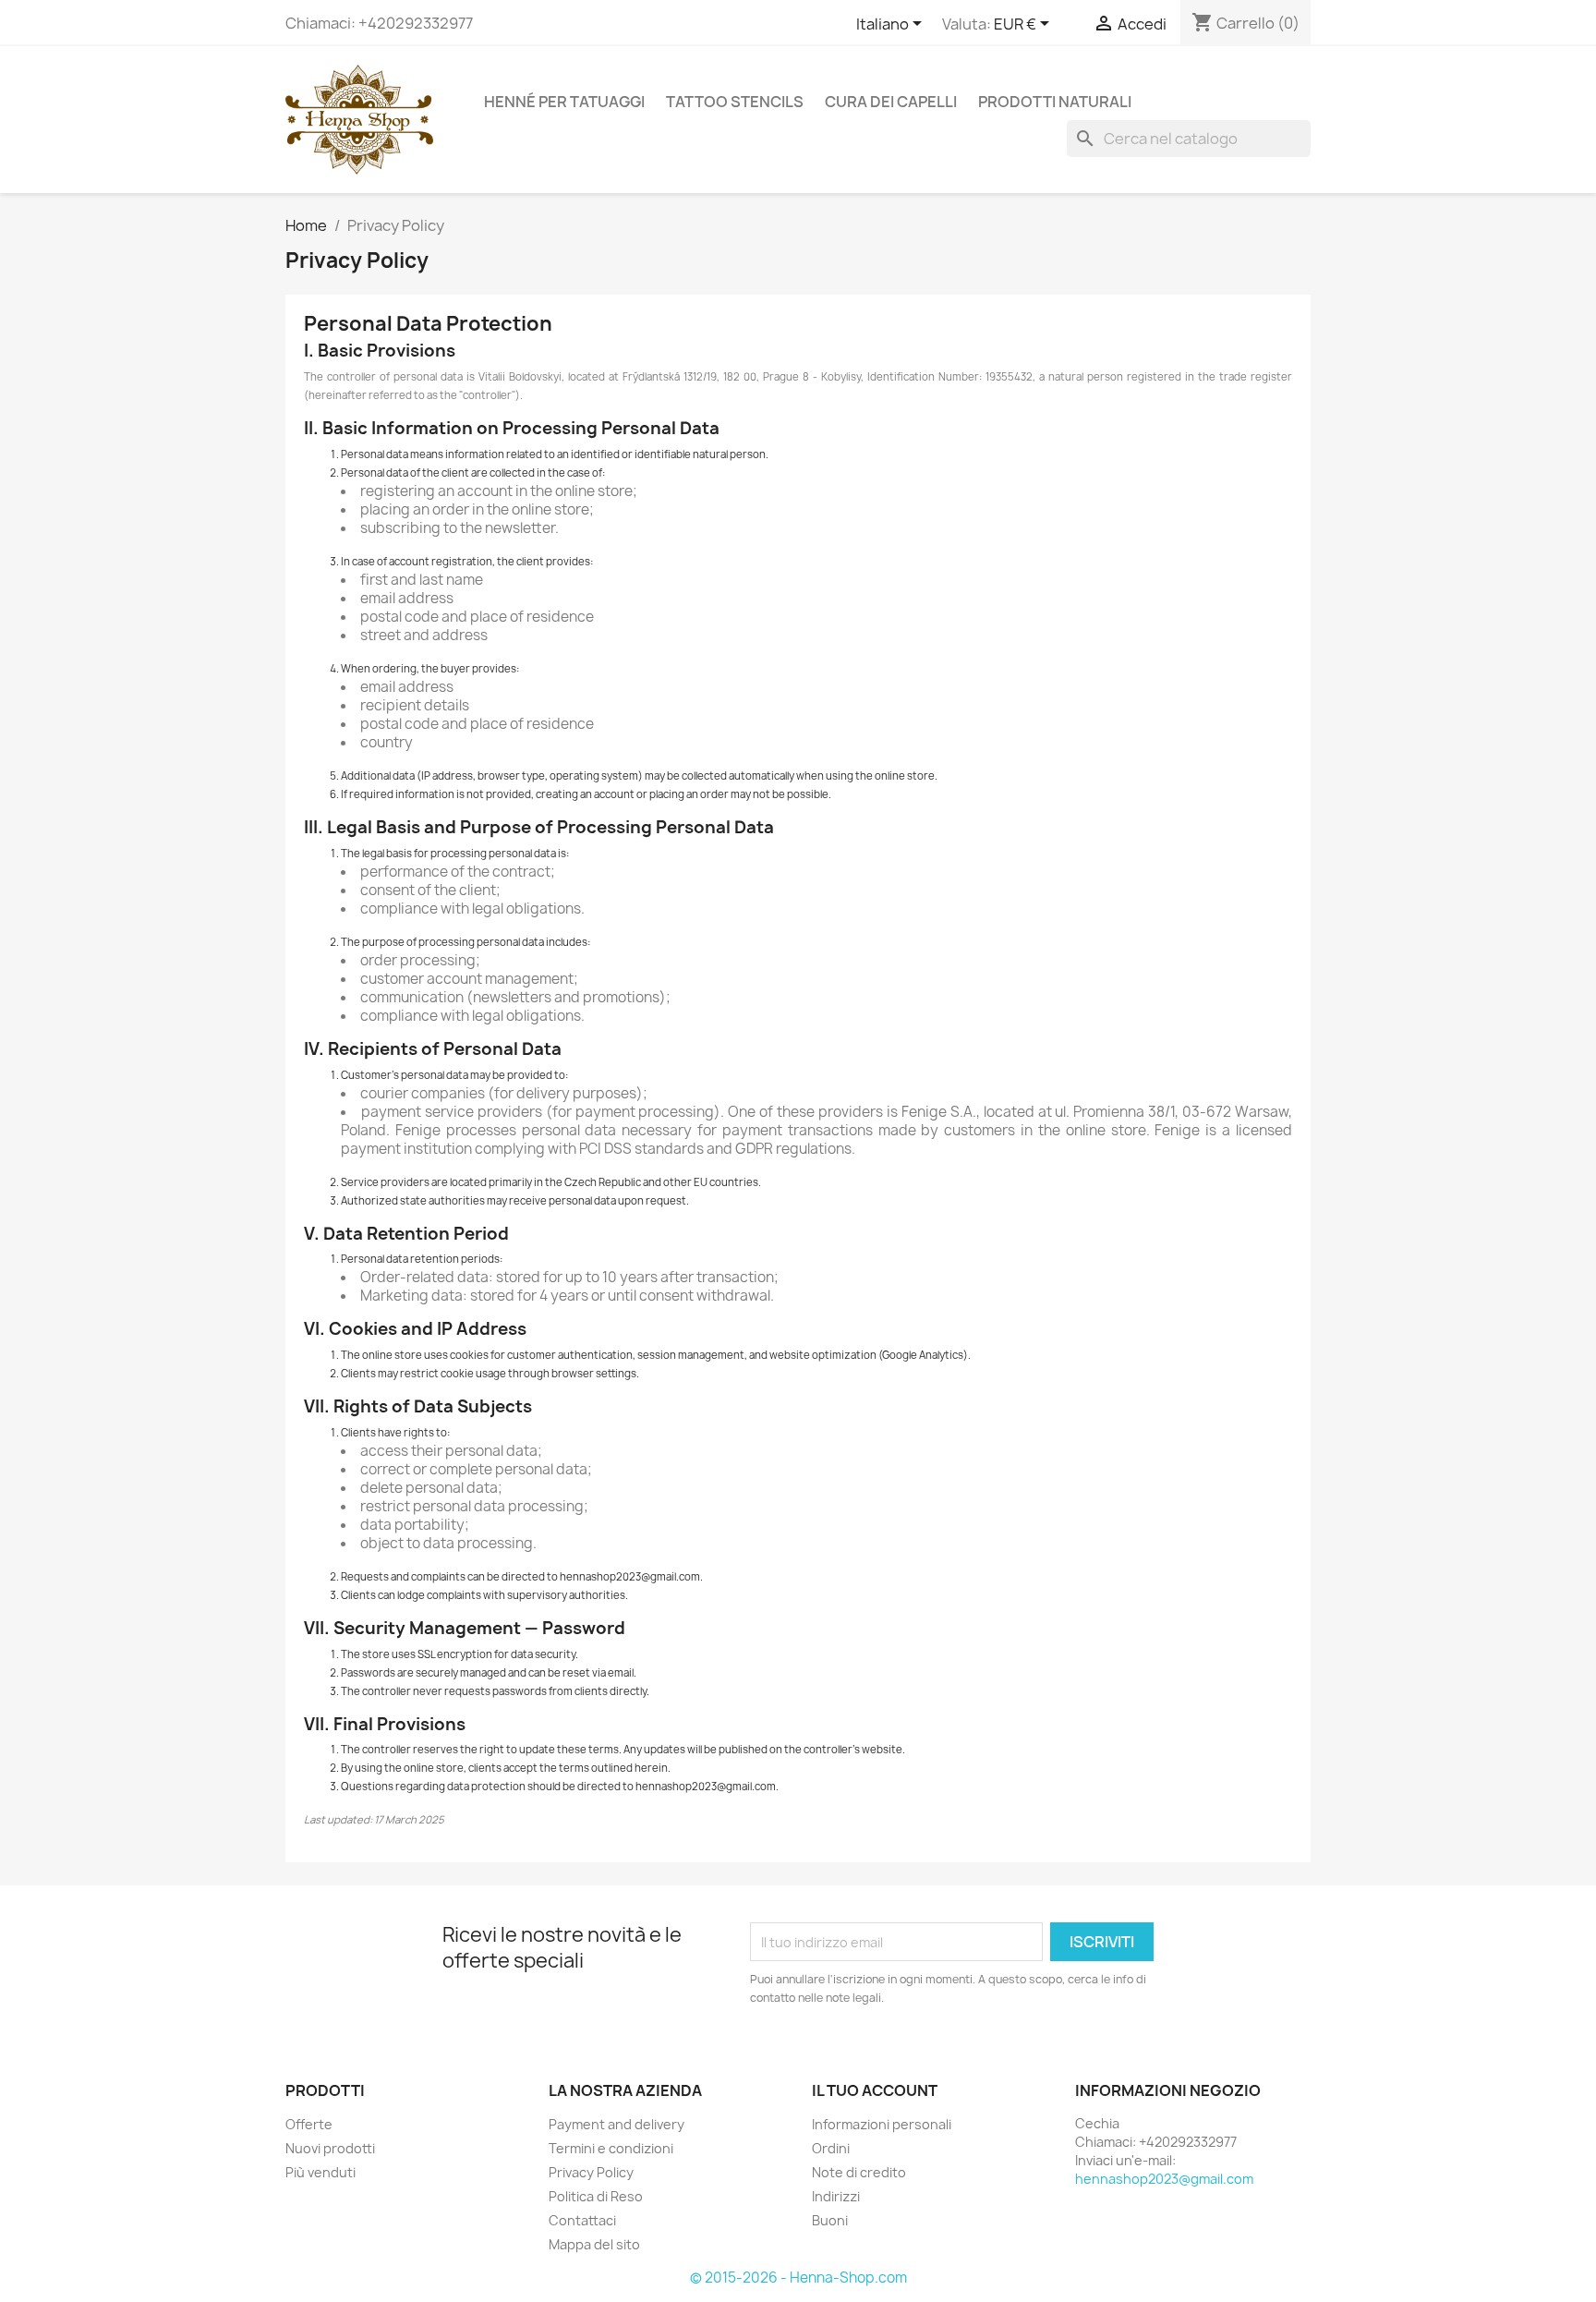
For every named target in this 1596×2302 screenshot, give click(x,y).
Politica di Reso (596, 2196)
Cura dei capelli (891, 102)
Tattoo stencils (735, 102)
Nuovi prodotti (330, 2148)
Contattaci (582, 2220)
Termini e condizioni (611, 2148)
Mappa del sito (594, 2244)
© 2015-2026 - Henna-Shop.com (798, 2278)
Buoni (830, 2220)
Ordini (831, 2148)
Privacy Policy (591, 2172)
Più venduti (320, 2172)
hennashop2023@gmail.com (1164, 2179)
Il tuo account (875, 2090)
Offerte (309, 2124)
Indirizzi (836, 2196)
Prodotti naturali (1055, 102)
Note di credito (859, 2172)
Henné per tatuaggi (564, 102)
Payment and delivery (617, 2124)
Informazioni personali (882, 2124)
